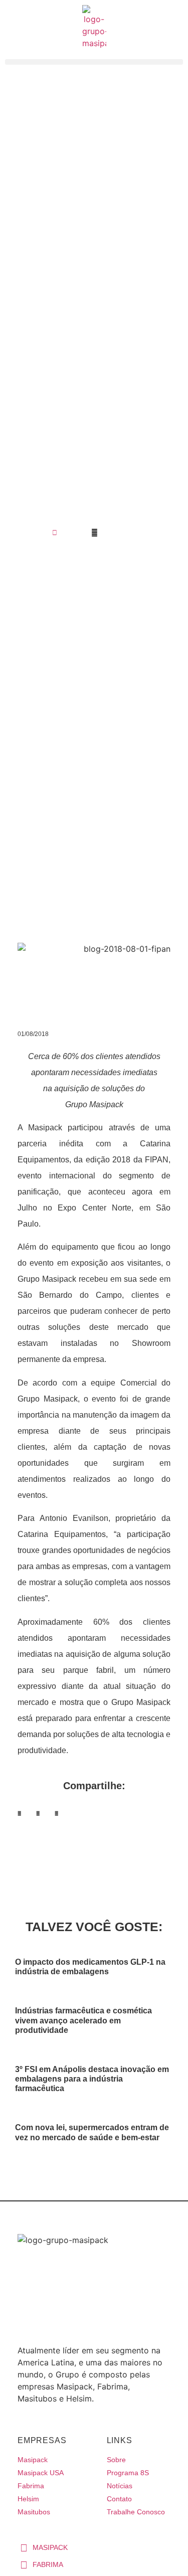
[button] (19, 1814)
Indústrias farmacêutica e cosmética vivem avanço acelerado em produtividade (83, 2020)
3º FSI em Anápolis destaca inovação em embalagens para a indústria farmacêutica (92, 2079)
